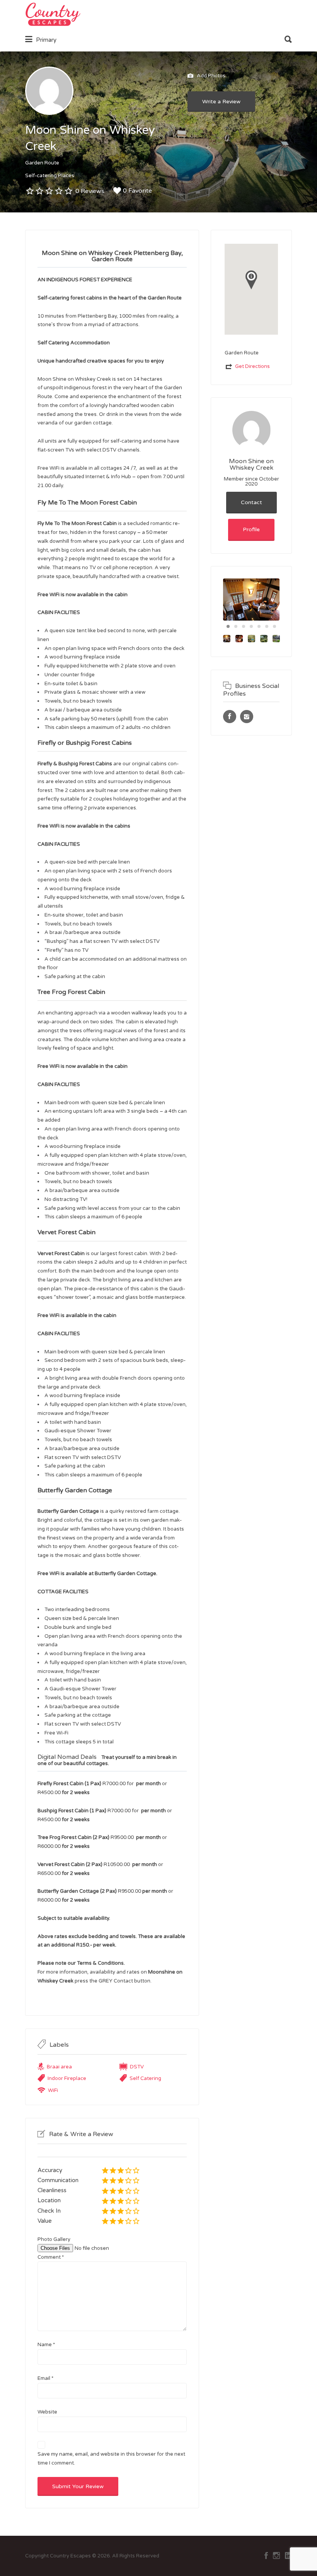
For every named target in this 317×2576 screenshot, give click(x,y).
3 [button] (244, 626)
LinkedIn (288, 2555)
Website (47, 2412)
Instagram (276, 2555)
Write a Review (221, 102)
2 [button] (236, 626)
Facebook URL (230, 717)
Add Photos (210, 76)
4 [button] (251, 626)
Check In (49, 2211)
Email (45, 2378)
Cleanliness (52, 2190)
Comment (51, 2257)
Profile (251, 529)
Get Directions (252, 366)
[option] (251, 600)
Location (49, 2200)
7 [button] (274, 626)
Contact (251, 502)
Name (46, 2345)
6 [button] (267, 626)
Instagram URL (247, 717)
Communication (58, 2180)
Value (45, 2221)
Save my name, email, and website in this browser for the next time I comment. (111, 2459)
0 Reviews (90, 191)
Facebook (266, 2555)
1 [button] (228, 626)
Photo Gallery (54, 2239)
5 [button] (259, 626)
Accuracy (50, 2170)
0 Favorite (137, 191)
